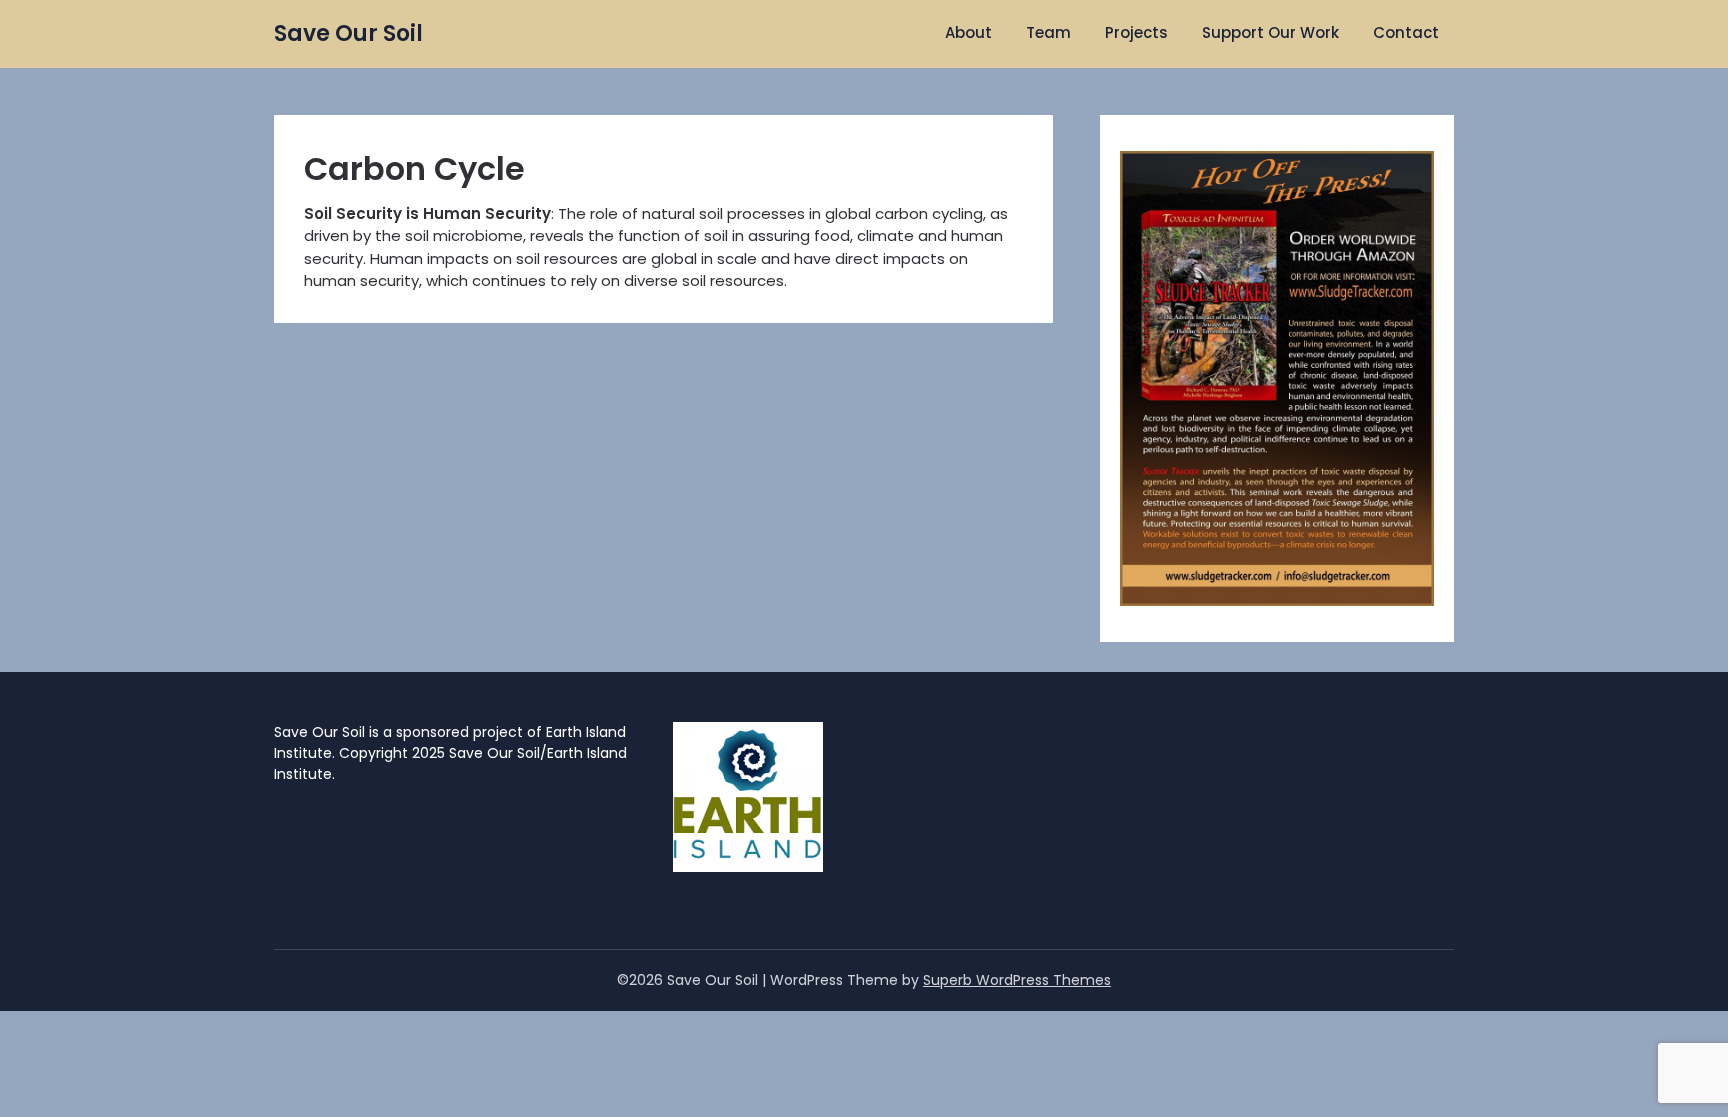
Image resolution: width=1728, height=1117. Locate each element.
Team (1048, 32)
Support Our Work (1270, 32)
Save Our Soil (348, 33)
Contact (1406, 32)
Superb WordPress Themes (1017, 980)
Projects (1136, 32)
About (968, 32)
